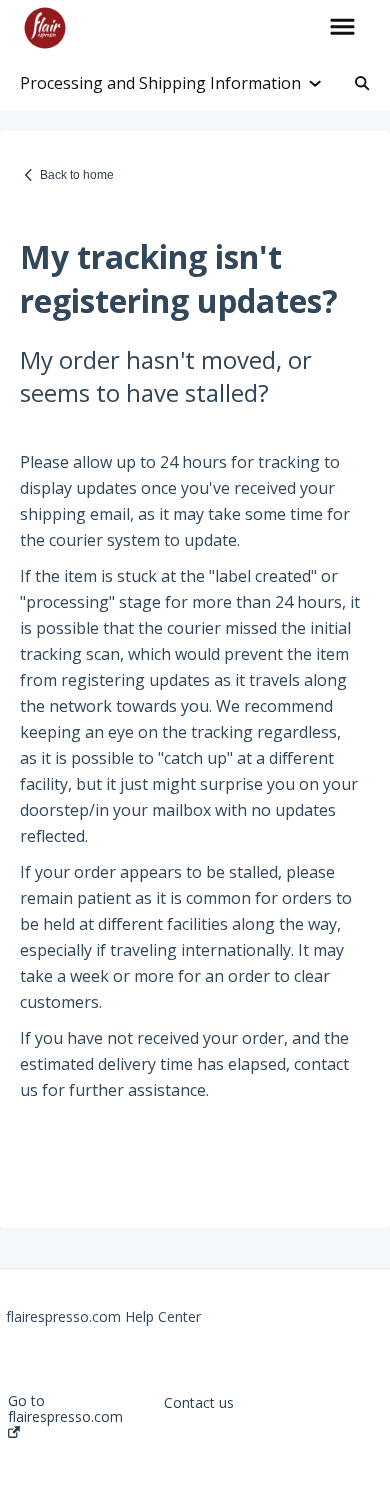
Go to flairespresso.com (65, 1409)
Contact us (199, 1403)
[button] (342, 28)
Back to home (77, 175)
